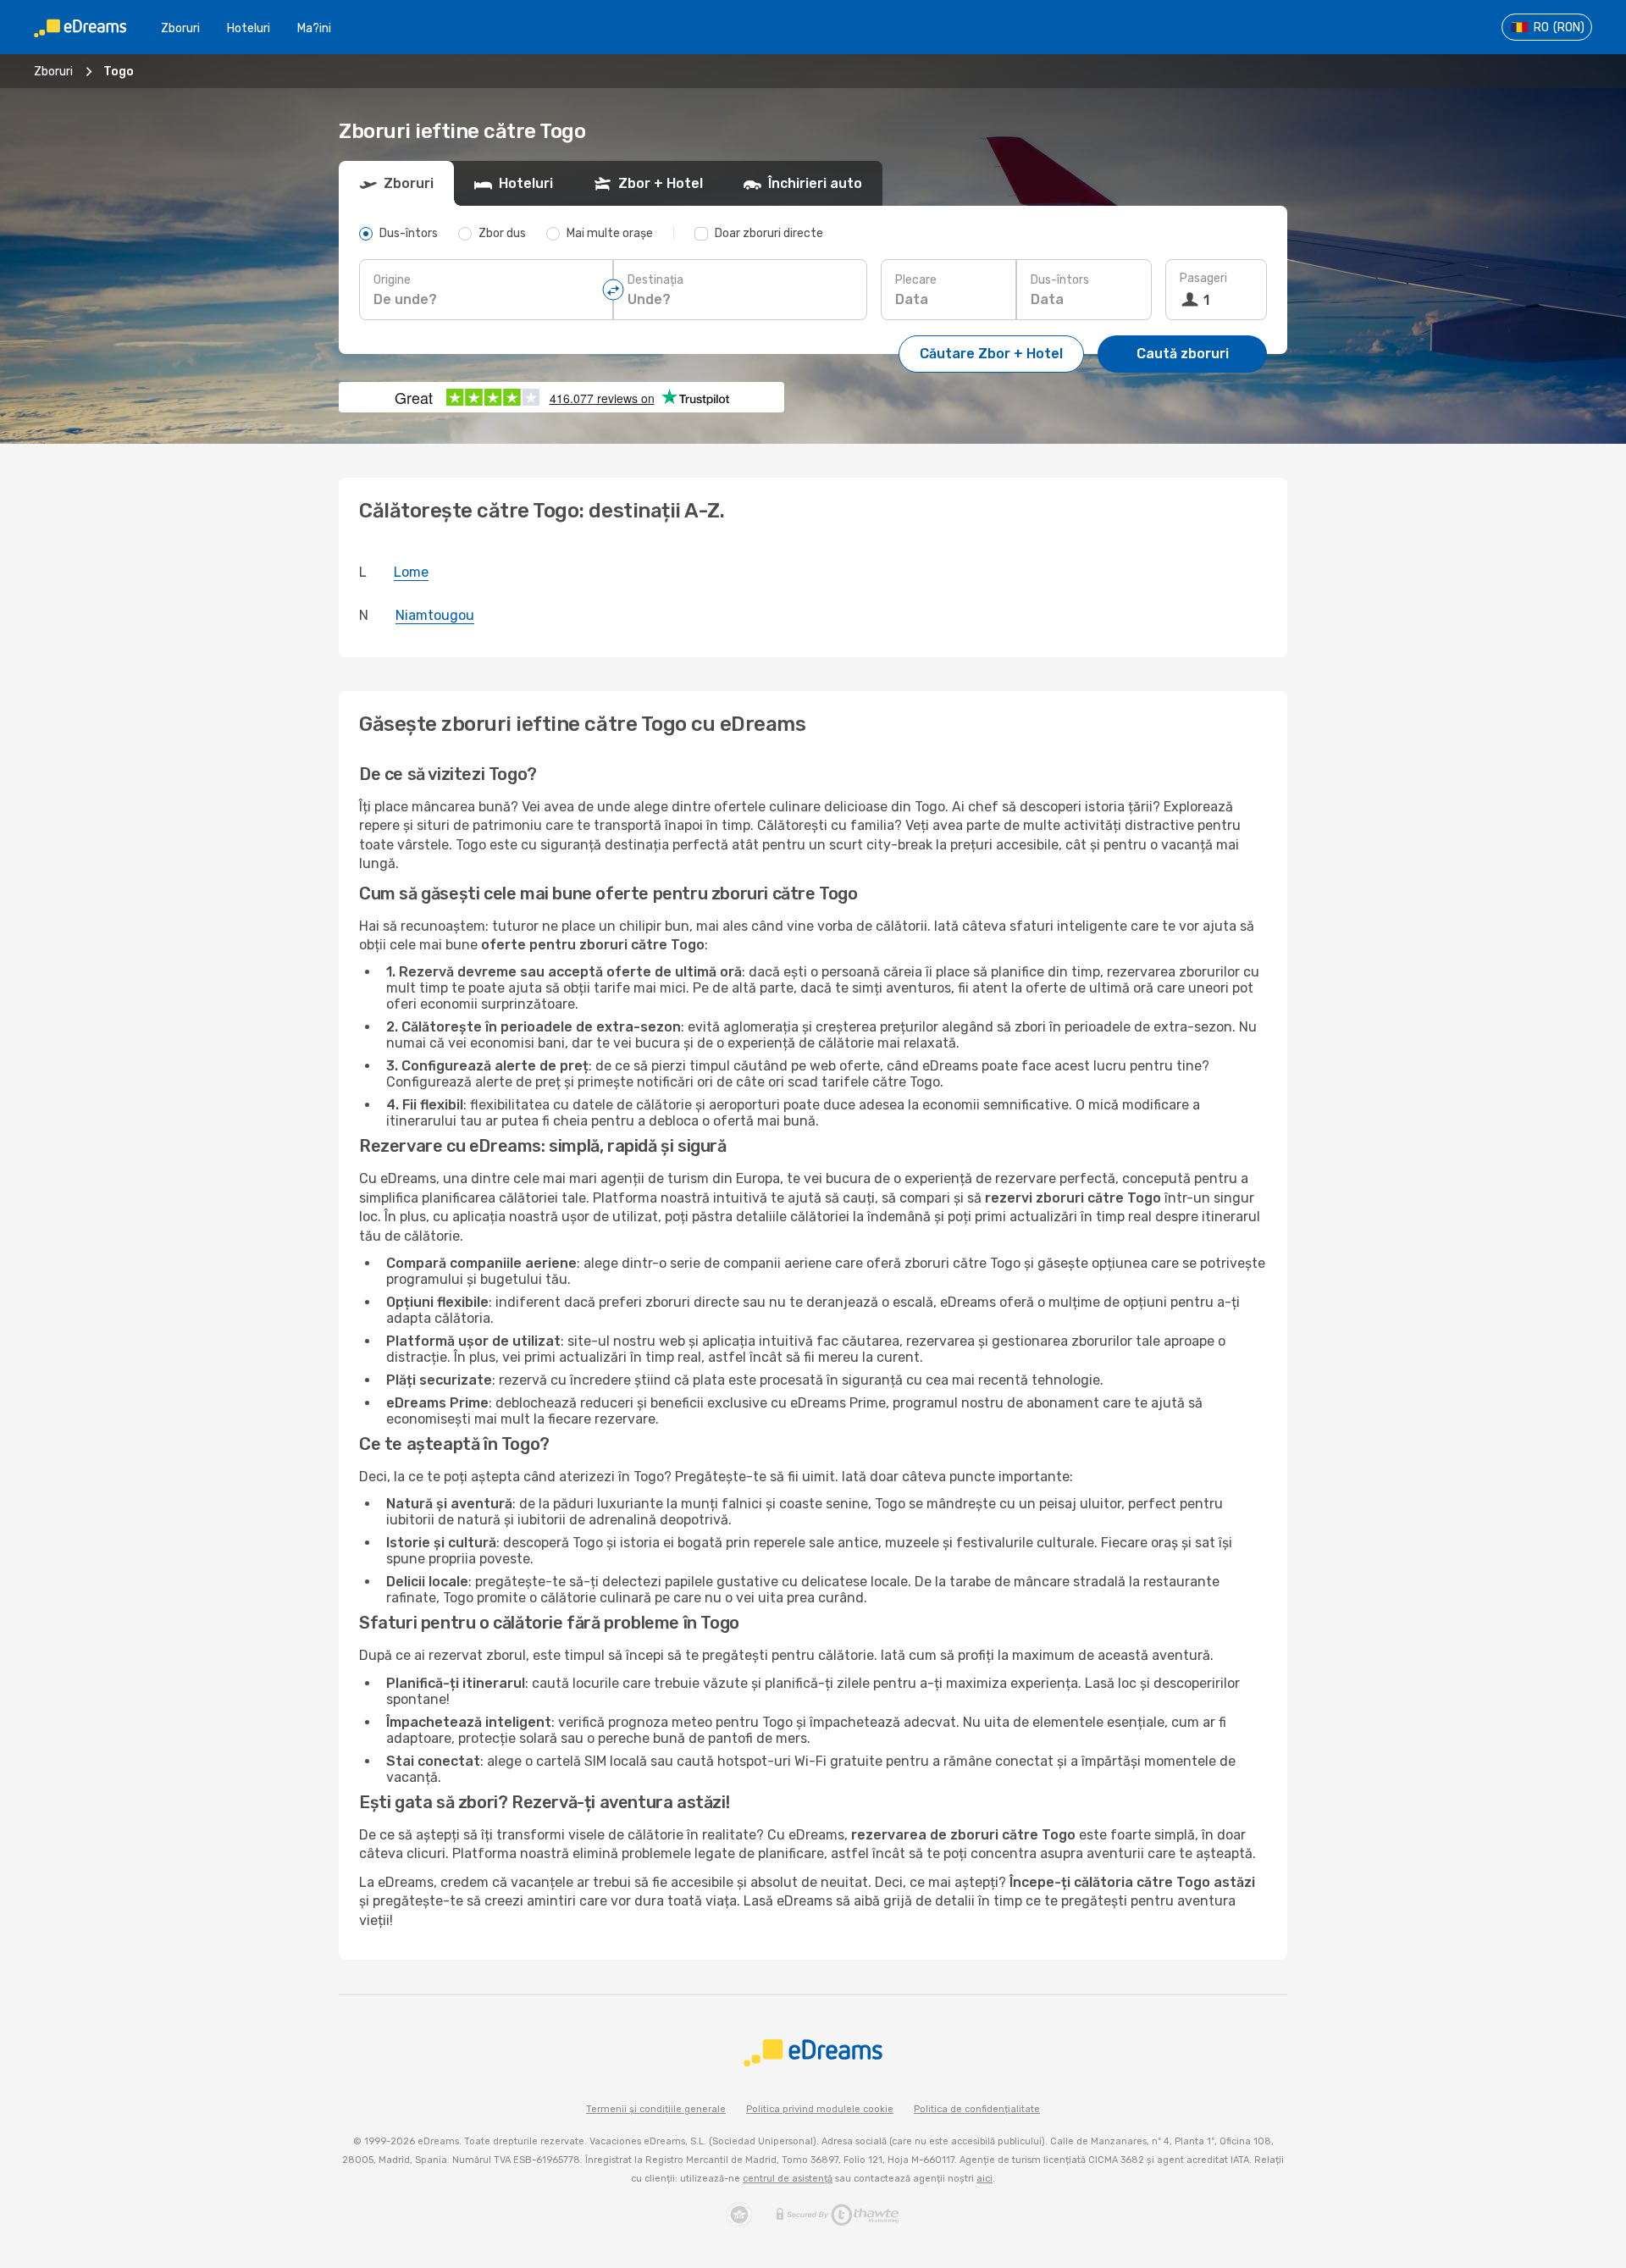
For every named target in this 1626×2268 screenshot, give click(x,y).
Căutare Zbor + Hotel (991, 354)
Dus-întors (1060, 280)
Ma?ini (314, 28)
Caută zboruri (1183, 354)
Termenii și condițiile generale (656, 2109)
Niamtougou (435, 615)
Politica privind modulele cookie (820, 2109)
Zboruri (180, 28)
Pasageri (1203, 278)
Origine (392, 280)
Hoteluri (249, 28)
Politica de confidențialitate (977, 2109)
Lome (411, 572)
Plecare (916, 280)
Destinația (655, 280)
